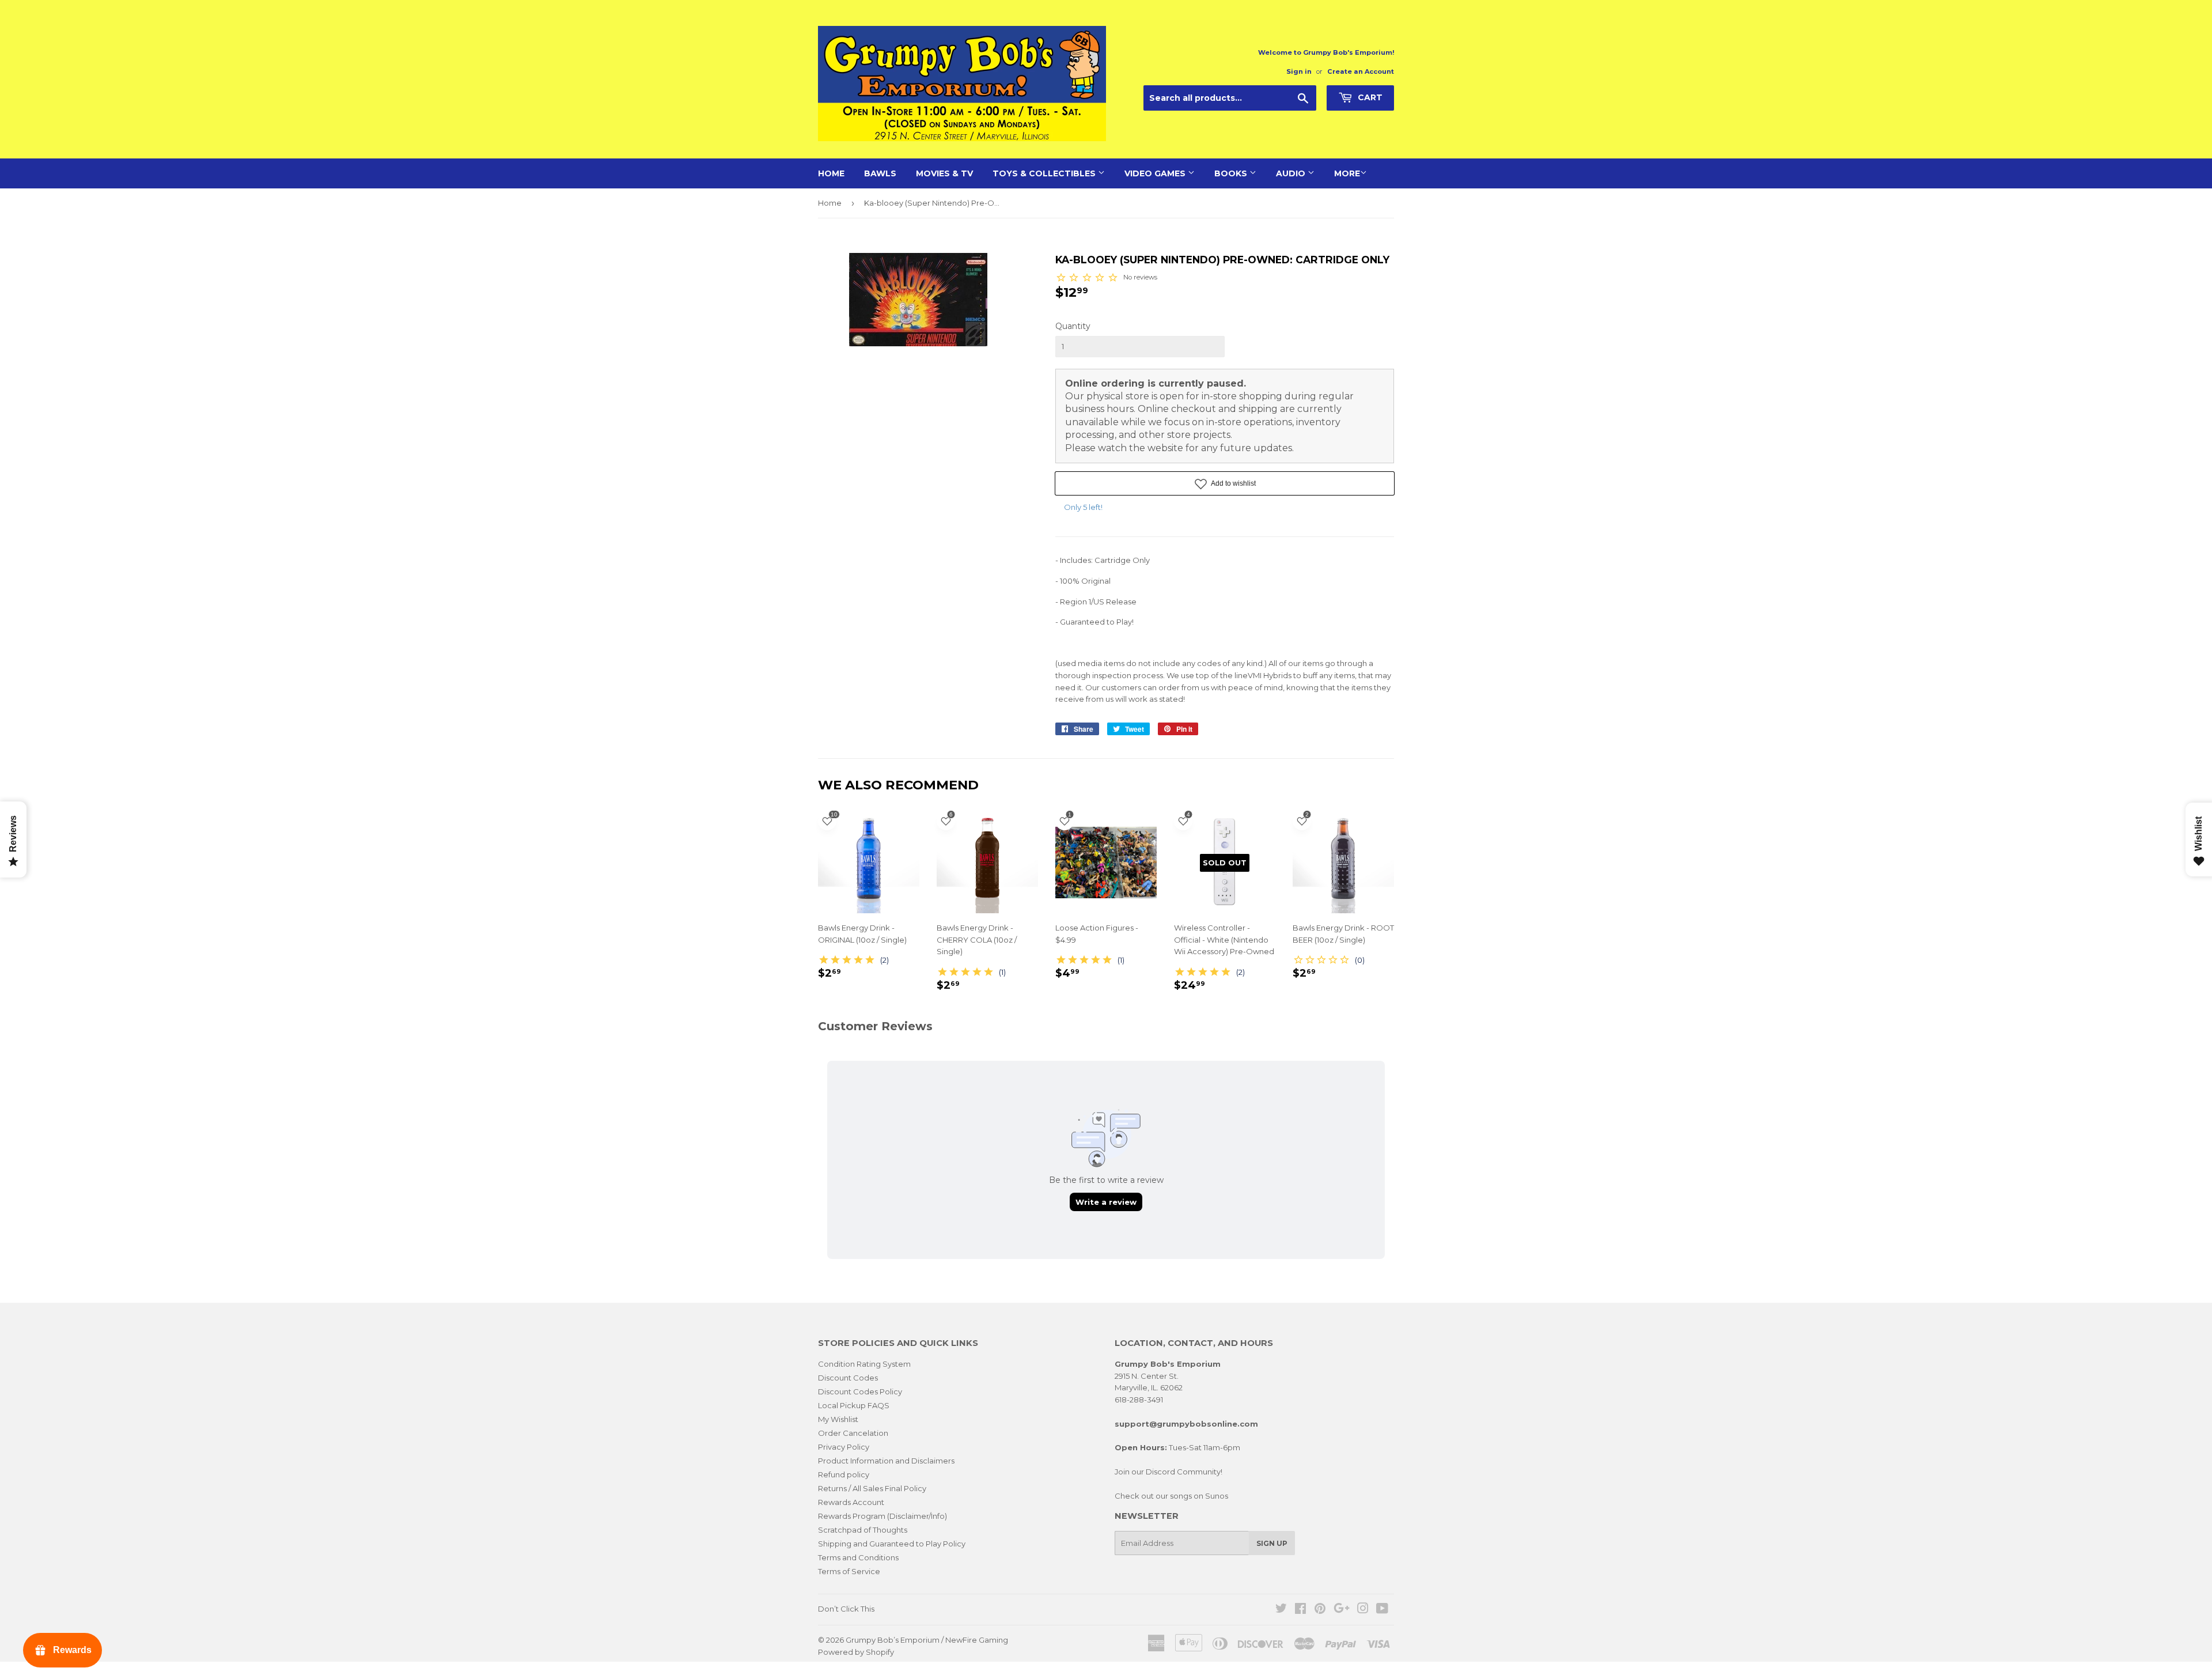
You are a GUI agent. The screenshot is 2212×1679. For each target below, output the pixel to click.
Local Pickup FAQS (854, 1405)
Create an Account (1361, 71)
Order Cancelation (853, 1433)
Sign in (1299, 71)
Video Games (1156, 173)
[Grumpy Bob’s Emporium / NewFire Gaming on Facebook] (1300, 1610)
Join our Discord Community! (1169, 1472)
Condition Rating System (864, 1364)
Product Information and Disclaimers (886, 1461)
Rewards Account (851, 1502)
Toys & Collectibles (1045, 173)
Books (1232, 173)
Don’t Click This (846, 1609)
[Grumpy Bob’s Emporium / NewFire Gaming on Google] (1342, 1610)
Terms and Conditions (858, 1557)
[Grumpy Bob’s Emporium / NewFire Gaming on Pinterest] (1320, 1610)
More (1347, 173)
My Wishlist (838, 1419)
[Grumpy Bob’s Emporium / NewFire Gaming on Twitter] (1281, 1610)
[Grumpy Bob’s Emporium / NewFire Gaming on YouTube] (1382, 1610)
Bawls (880, 173)
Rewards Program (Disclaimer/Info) (882, 1516)
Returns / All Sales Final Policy (872, 1488)
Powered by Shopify (856, 1652)
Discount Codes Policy (860, 1391)
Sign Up (1272, 1543)
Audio (1292, 173)
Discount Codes (848, 1378)
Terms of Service (849, 1571)
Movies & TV (944, 173)
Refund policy (844, 1474)
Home (831, 173)
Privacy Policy (844, 1447)
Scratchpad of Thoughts (863, 1530)
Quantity (1073, 326)
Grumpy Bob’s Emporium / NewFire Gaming (927, 1640)
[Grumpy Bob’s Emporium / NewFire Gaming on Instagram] (1363, 1610)
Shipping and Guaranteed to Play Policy (892, 1544)
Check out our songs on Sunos (1171, 1496)
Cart (1369, 97)
